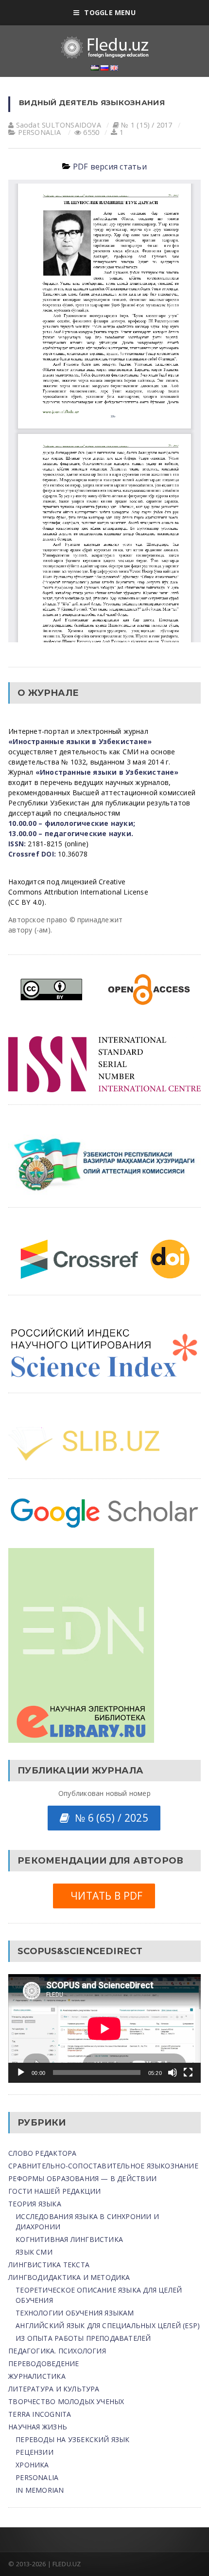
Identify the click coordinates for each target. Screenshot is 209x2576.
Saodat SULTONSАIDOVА (59, 125)
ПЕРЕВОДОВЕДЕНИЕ (44, 2363)
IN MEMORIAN (40, 2490)
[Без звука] (173, 2072)
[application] (104, 2028)
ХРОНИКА (32, 2465)
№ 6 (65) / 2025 (109, 1818)
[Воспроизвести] (21, 2072)
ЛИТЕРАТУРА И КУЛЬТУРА (54, 2389)
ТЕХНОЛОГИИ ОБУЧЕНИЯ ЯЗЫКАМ (75, 2313)
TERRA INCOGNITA (40, 2414)
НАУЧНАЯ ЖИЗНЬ (38, 2427)
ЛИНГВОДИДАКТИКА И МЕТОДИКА (69, 2277)
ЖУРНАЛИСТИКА (37, 2376)
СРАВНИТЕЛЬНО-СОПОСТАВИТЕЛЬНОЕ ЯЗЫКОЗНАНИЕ (103, 2166)
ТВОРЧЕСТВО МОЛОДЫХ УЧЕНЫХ (66, 2401)
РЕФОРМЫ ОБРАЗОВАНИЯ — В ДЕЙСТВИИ (82, 2178)
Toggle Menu (110, 12)
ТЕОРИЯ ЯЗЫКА (35, 2204)
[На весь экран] (188, 2072)
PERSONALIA (39, 132)
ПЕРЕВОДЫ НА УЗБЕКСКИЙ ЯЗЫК (72, 2439)
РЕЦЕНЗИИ (35, 2452)
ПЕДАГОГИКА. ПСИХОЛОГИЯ (57, 2351)
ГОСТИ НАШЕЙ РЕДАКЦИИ (54, 2191)
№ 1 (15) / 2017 (147, 125)
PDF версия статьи (110, 167)
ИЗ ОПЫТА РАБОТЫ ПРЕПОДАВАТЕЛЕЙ (83, 2338)
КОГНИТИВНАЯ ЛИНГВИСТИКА (69, 2239)
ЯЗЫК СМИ (34, 2252)
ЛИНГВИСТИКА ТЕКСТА (49, 2265)
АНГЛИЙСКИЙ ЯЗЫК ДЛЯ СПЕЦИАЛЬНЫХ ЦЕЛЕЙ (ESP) (108, 2325)
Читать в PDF (104, 1896)
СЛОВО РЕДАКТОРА (42, 2153)
